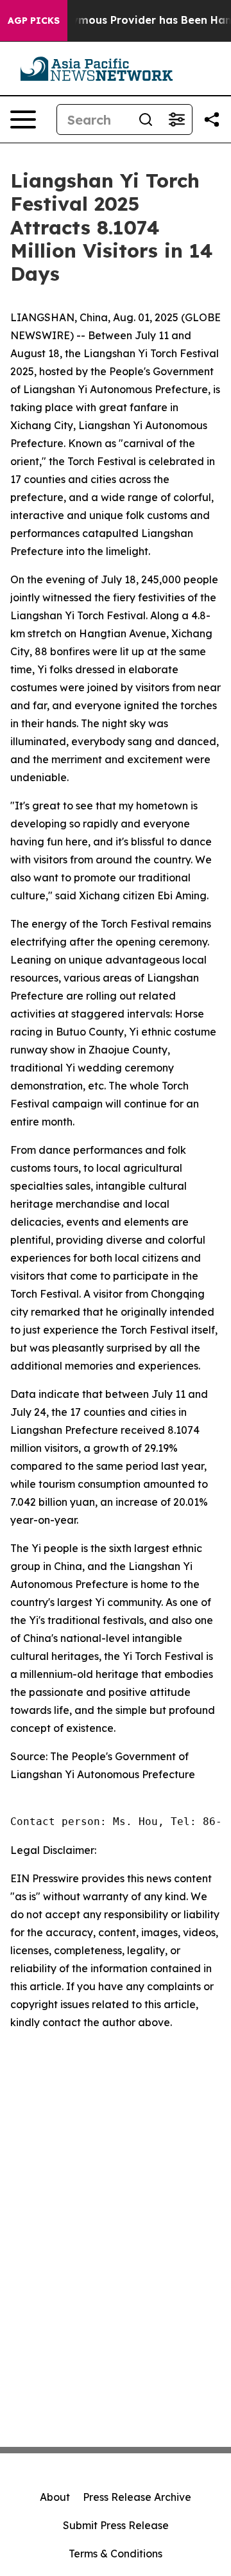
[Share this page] (212, 119)
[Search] (146, 119)
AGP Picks (34, 21)
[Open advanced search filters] (176, 119)
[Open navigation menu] (23, 119)
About (55, 2497)
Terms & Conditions (116, 2554)
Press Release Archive (137, 2497)
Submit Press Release (116, 2525)
